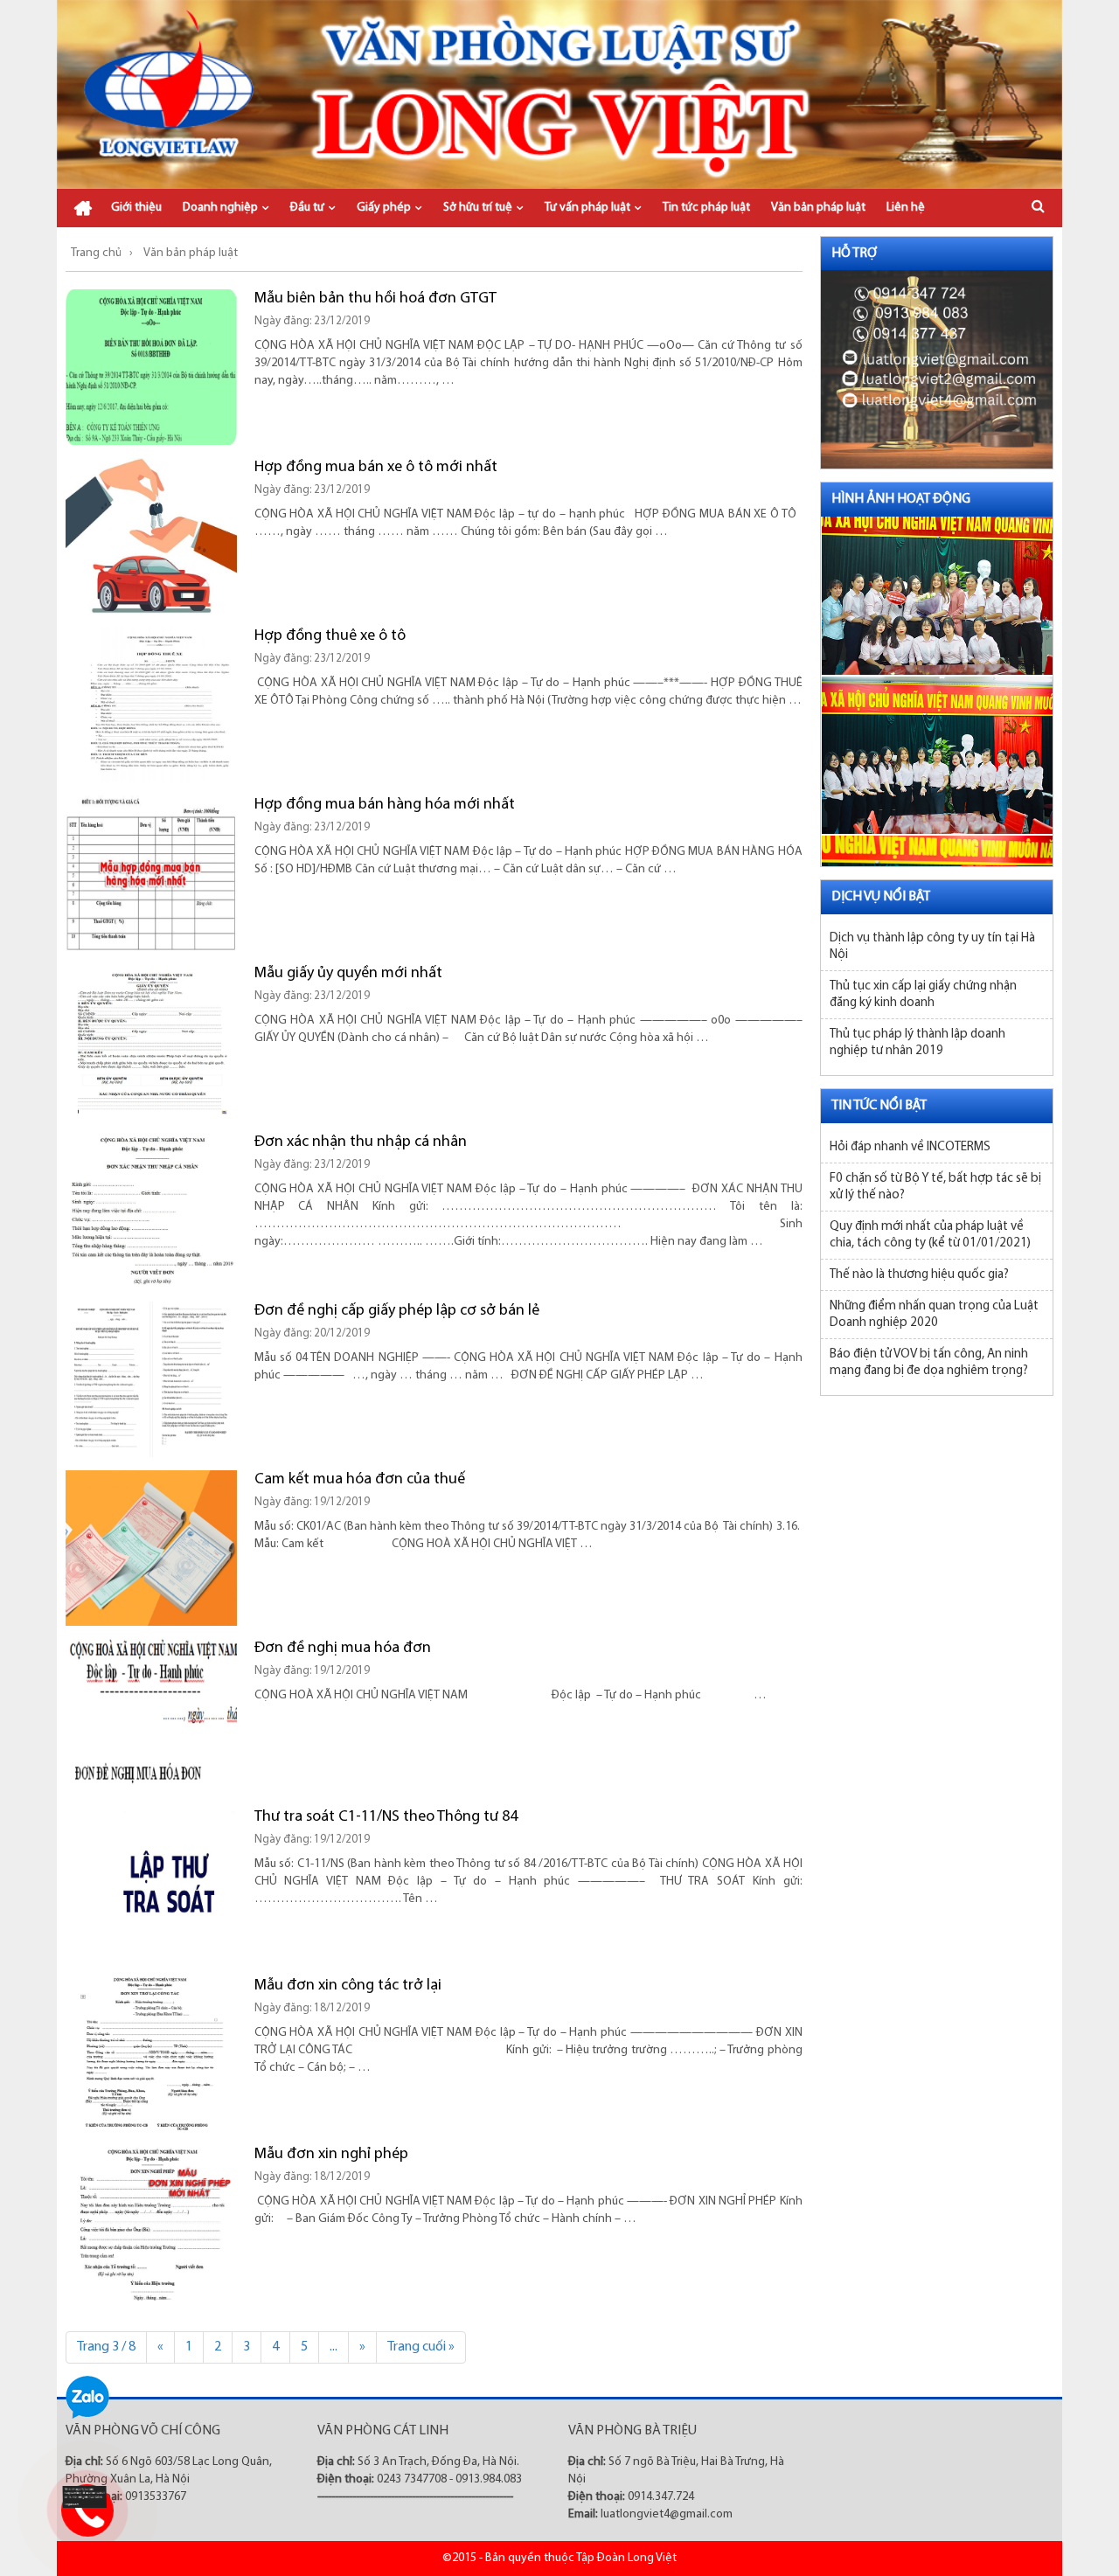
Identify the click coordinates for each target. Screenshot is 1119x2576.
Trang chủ (83, 208)
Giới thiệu (136, 208)
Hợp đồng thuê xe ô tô (330, 636)
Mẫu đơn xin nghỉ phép (331, 2155)
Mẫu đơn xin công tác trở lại (348, 1986)
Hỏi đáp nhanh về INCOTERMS (910, 1147)
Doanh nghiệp (220, 208)
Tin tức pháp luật (706, 208)
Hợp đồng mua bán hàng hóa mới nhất (385, 805)
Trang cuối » (421, 2347)
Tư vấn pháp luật (587, 208)
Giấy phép (384, 208)
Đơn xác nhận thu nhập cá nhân (361, 1142)
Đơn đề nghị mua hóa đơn (343, 1649)
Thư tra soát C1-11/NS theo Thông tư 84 (386, 1817)
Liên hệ (906, 208)
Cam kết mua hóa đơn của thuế (360, 1480)
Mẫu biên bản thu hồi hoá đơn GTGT (375, 299)
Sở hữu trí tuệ (478, 208)
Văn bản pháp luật (818, 208)
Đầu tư (307, 208)
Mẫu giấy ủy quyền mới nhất (348, 974)
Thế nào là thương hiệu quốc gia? (919, 1275)
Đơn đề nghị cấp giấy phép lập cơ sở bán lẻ (397, 1311)
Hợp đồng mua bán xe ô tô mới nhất (376, 468)
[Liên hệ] (83, 2497)
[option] (937, 592)
